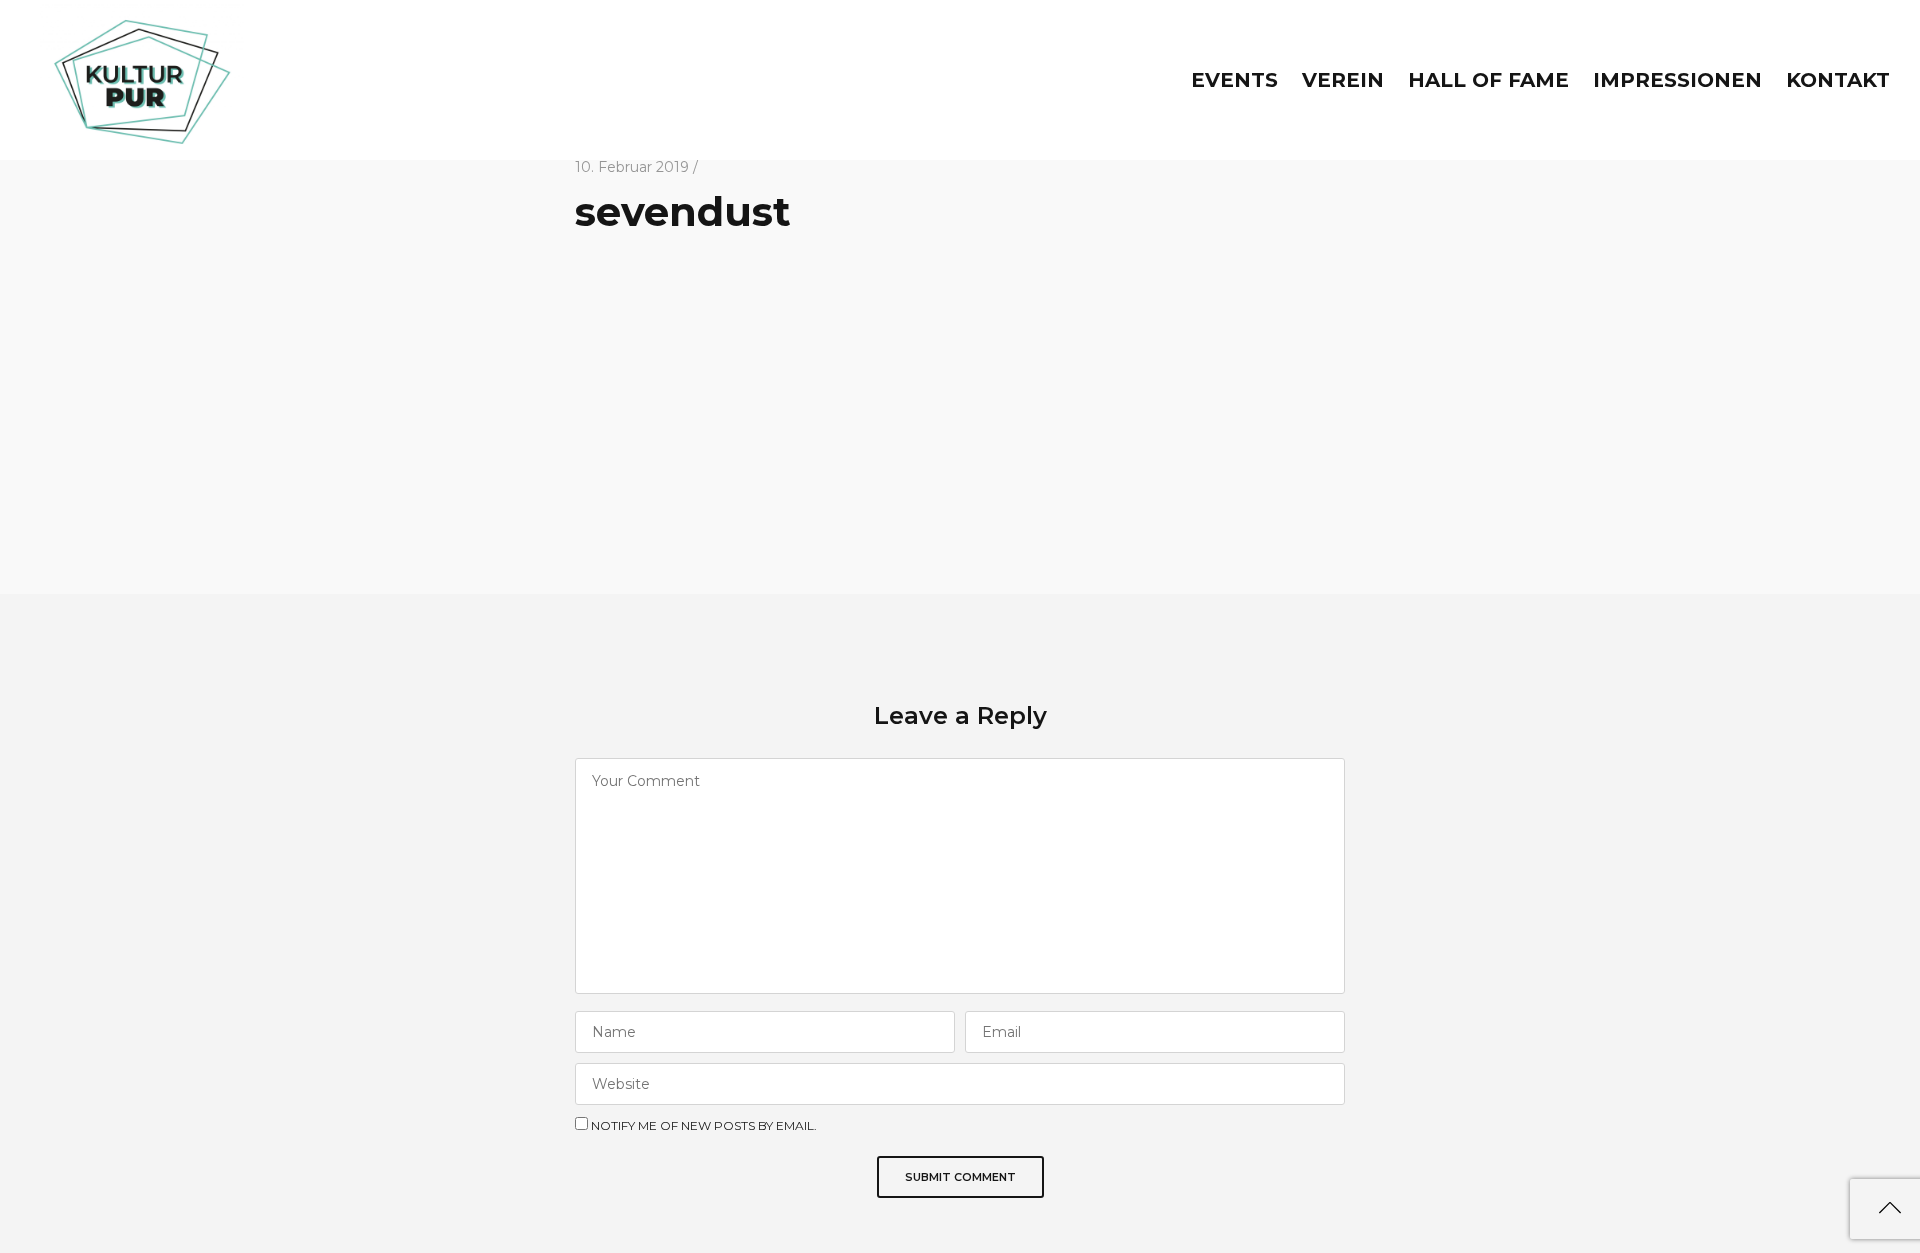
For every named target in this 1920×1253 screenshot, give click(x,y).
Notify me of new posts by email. (704, 1125)
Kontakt (1838, 80)
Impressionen (1677, 80)
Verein (1343, 80)
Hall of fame (1488, 80)
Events (1234, 80)
